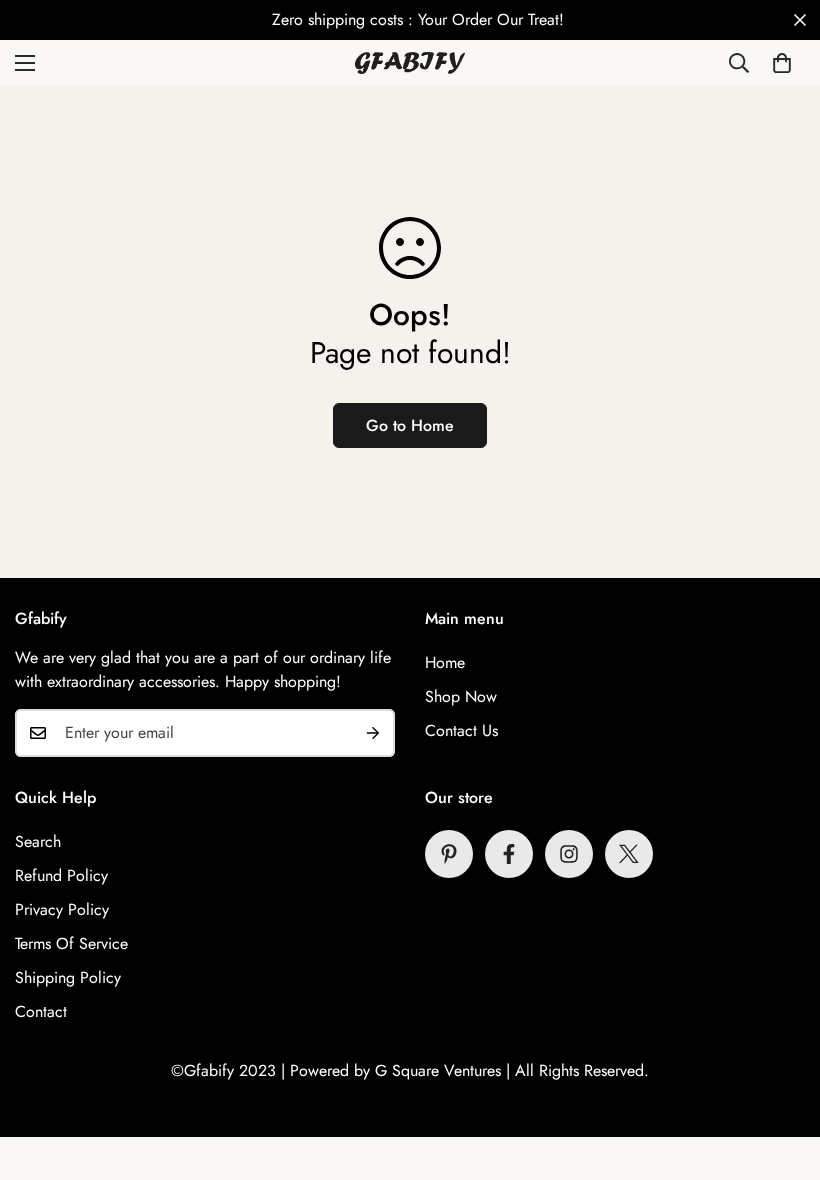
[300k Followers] (509, 854)
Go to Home (410, 425)
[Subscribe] (373, 733)
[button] (782, 63)
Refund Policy (61, 875)
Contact (41, 1011)
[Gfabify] (410, 63)
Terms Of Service (71, 943)
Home (445, 662)
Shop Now (461, 696)
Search (38, 841)
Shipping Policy (68, 977)
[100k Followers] (569, 854)
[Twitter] (629, 854)
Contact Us (461, 730)
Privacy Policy (62, 909)
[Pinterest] (449, 854)
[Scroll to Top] (781, 1071)
